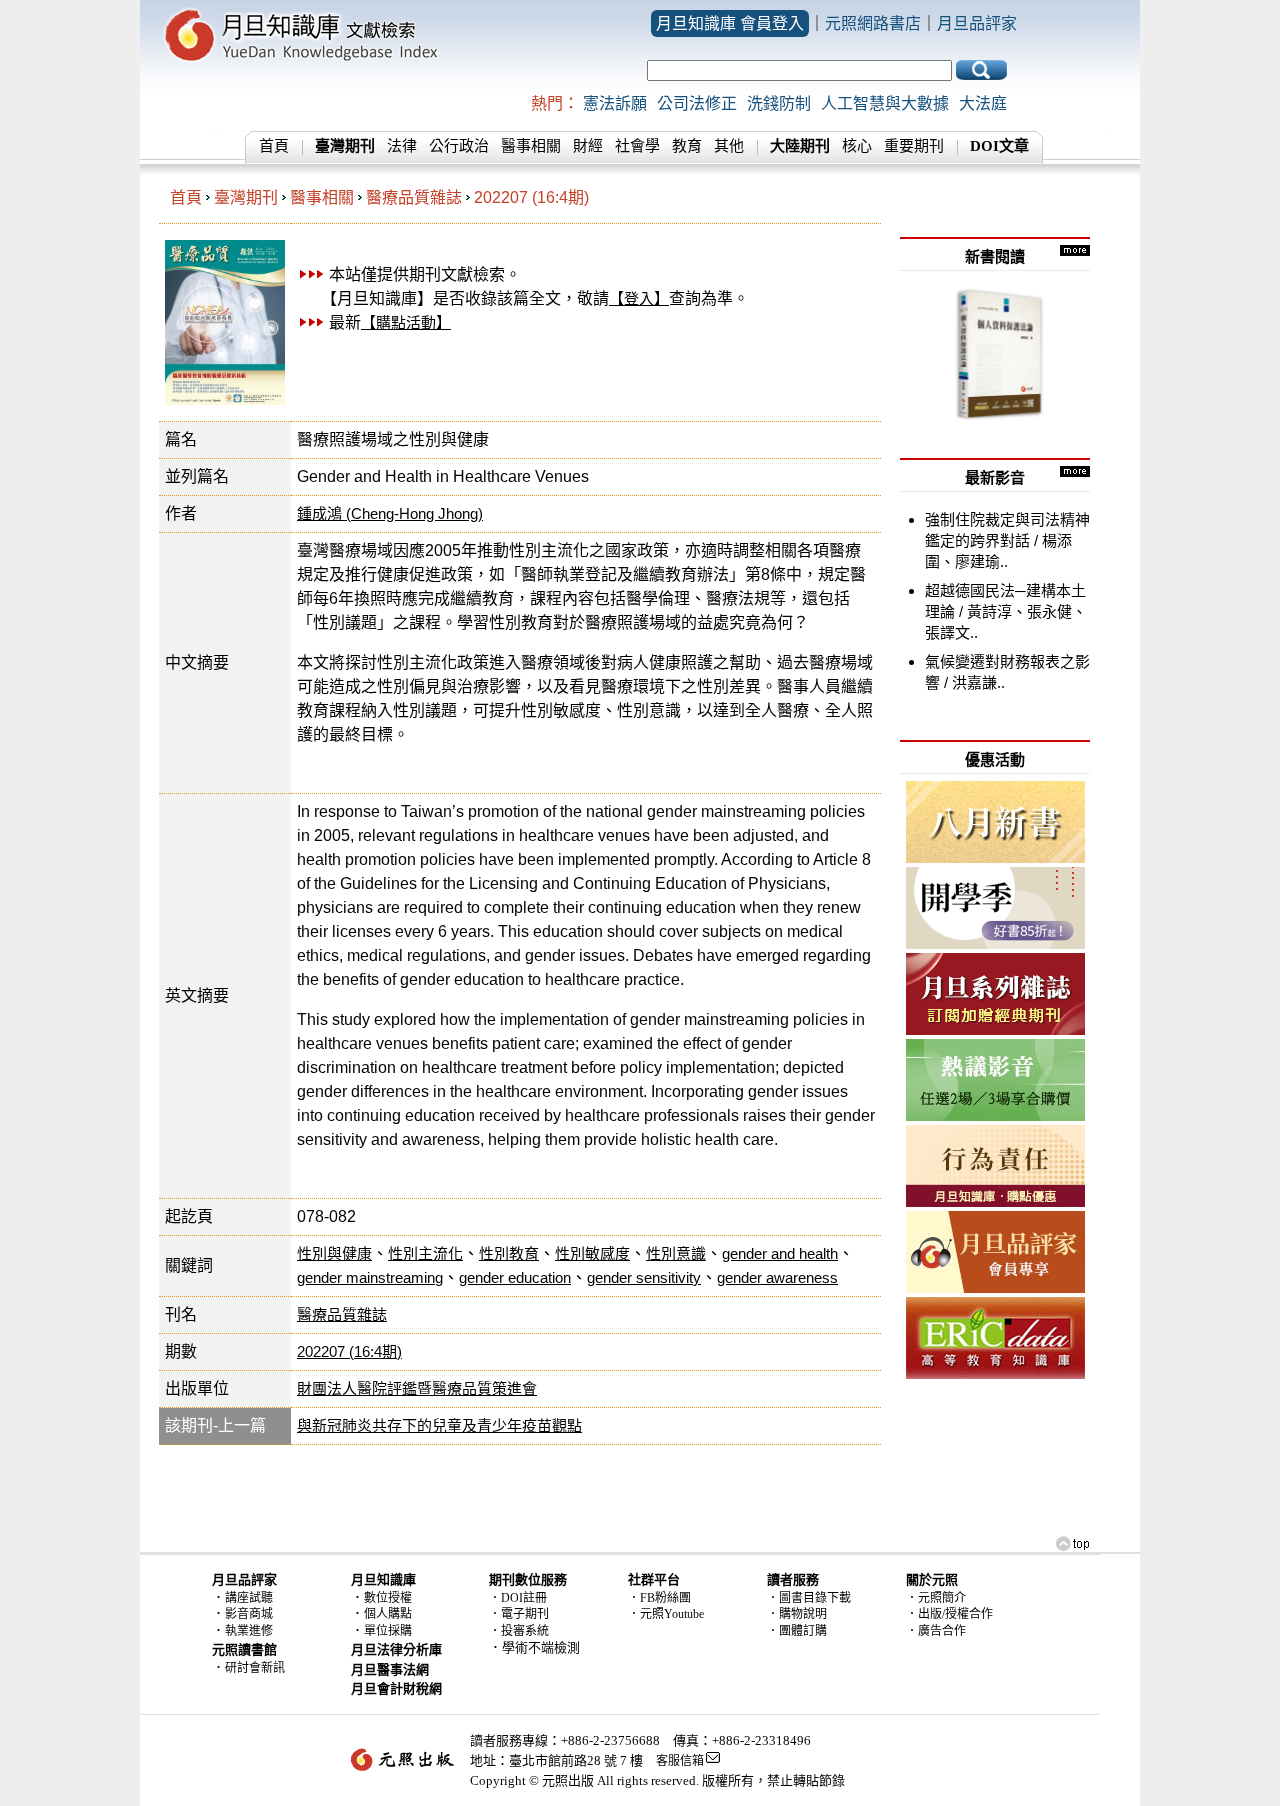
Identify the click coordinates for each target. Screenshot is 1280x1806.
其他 (729, 146)
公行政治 (459, 146)
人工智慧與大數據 (885, 103)
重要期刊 (914, 146)
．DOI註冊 (518, 1598)
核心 (857, 146)
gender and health (780, 1253)
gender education (515, 1277)
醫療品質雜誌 (414, 197)
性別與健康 (334, 1253)
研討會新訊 (255, 1668)
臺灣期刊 (246, 197)
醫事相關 (531, 146)
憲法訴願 (615, 103)
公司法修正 (697, 103)
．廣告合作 (936, 1631)
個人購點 (388, 1614)
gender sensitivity (644, 1277)
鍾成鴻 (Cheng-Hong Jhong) (390, 513)
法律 (402, 146)
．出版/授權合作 (949, 1614)
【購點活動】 (406, 322)
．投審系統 (519, 1631)
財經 (588, 146)
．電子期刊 (519, 1614)
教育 (687, 146)
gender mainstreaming (370, 1277)
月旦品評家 (977, 23)
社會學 (637, 146)
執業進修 (249, 1631)
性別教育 (509, 1253)
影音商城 (249, 1614)
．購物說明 (797, 1614)
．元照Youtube (666, 1614)
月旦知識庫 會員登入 (730, 23)
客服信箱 (680, 1761)
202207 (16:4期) (531, 197)
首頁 (274, 146)
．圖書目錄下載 (809, 1598)
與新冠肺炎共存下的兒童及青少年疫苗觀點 (439, 1425)
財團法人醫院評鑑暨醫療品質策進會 (417, 1388)
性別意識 (676, 1253)
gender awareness (777, 1277)
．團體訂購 (797, 1631)
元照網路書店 (873, 23)
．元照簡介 (936, 1598)
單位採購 (388, 1631)
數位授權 (388, 1598)
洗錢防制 (779, 103)
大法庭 (983, 103)
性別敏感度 (592, 1253)
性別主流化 (425, 1253)
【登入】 (639, 298)
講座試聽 (249, 1598)
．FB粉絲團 (659, 1598)
